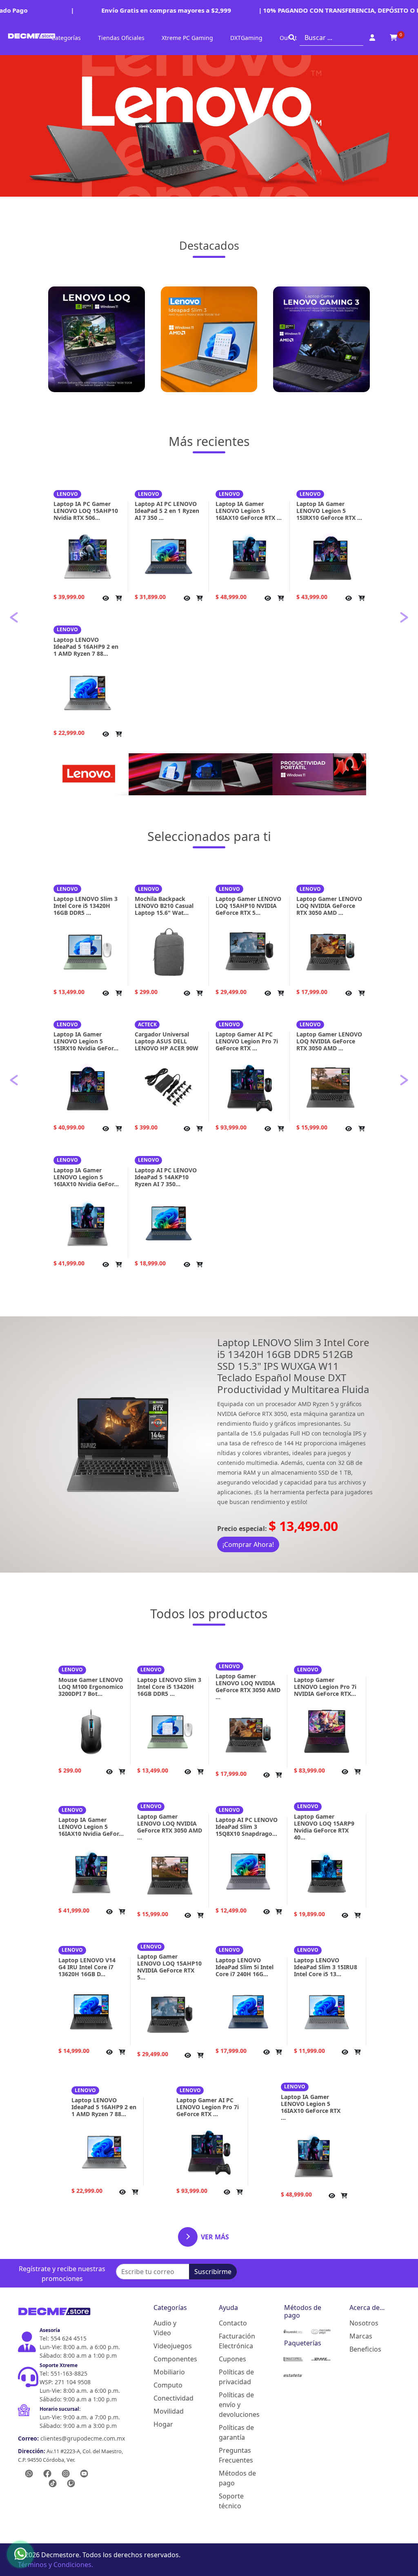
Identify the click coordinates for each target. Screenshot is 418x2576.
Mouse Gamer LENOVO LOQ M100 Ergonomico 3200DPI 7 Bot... (91, 1687)
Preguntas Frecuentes (236, 2455)
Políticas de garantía (236, 2432)
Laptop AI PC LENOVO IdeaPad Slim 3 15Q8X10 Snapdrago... (247, 1827)
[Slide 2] (209, 742)
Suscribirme (213, 2272)
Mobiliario (169, 2372)
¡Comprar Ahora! (248, 1544)
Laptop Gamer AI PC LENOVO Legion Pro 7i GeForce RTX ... (247, 1041)
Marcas (361, 2336)
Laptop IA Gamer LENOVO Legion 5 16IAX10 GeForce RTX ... (249, 511)
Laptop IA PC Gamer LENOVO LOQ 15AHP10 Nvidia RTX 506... (86, 511)
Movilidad (169, 2411)
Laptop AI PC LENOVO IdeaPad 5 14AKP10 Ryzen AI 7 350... (166, 1177)
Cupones (232, 2359)
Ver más (215, 2237)
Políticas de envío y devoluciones (238, 2405)
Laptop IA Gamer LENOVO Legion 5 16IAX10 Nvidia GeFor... (86, 1177)
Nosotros (364, 2323)
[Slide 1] (194, 742)
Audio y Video (165, 2328)
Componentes (173, 2359)
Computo (168, 2385)
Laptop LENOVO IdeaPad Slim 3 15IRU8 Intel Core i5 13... (326, 1967)
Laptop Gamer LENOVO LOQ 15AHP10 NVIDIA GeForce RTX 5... (248, 906)
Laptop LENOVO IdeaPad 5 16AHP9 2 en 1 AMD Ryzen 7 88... (86, 647)
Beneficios (365, 2349)
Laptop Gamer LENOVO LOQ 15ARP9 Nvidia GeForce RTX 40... (324, 1827)
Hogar (163, 2424)
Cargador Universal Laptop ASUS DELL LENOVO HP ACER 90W (167, 1041)
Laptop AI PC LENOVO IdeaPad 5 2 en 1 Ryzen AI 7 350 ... (167, 511)
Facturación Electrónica (237, 2341)
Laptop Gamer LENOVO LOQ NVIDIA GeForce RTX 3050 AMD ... (329, 906)
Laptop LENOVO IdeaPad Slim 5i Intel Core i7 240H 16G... (245, 1967)
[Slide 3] (224, 742)
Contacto (233, 2323)
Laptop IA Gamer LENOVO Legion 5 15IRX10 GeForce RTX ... (329, 511)
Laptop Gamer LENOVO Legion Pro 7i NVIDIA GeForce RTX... (325, 1687)
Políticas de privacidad (236, 2377)
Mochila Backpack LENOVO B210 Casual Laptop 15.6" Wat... (164, 906)
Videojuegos (173, 2346)
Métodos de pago (237, 2478)
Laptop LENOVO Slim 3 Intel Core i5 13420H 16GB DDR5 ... (86, 906)
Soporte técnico (231, 2501)
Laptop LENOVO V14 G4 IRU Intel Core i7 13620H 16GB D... (87, 1967)
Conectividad (173, 2398)
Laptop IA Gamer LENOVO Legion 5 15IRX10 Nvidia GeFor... (86, 1041)
